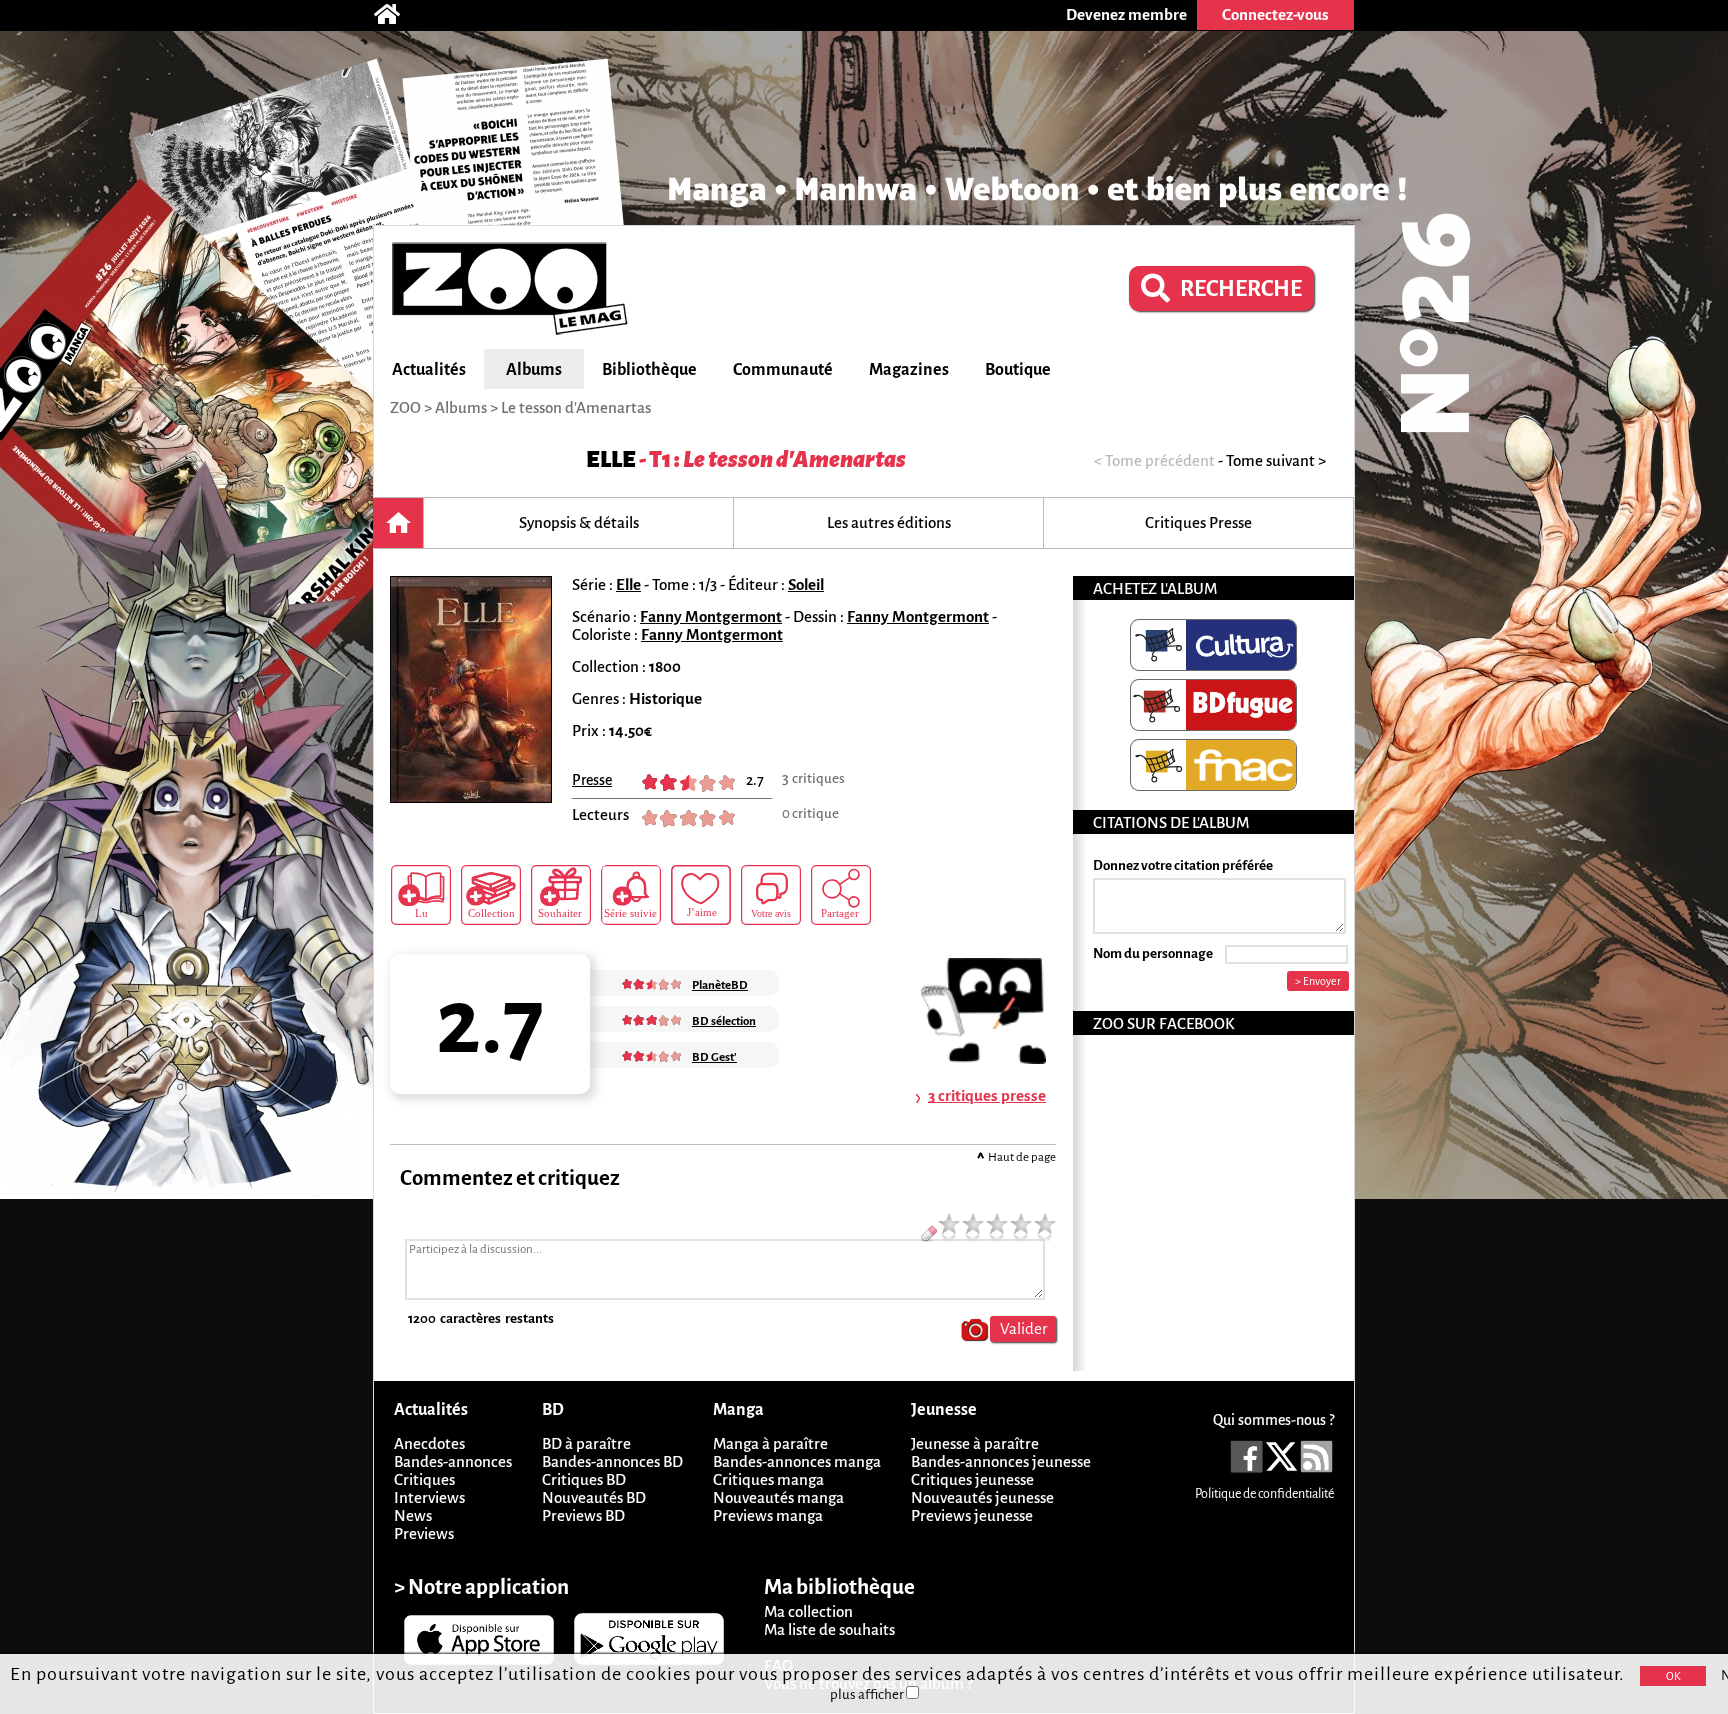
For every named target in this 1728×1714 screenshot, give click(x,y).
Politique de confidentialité (1264, 1494)
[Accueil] (397, 15)
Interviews (429, 1497)
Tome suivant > (1276, 460)
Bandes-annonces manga (797, 1461)
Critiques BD (584, 1479)
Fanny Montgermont (711, 616)
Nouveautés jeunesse (982, 1497)
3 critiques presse (987, 1095)
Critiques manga (768, 1479)
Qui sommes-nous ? (1273, 1420)
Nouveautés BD (594, 1497)
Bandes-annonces (453, 1461)
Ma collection (808, 1611)
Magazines (909, 370)
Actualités (429, 370)
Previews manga (768, 1515)
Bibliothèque (649, 370)
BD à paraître (586, 1443)
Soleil (806, 584)
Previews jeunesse (972, 1515)
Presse (592, 780)
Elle (611, 459)
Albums (534, 370)
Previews (424, 1533)
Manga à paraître (770, 1443)
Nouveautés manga (778, 1497)
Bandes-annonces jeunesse (1001, 1461)
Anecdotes (429, 1443)
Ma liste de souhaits (829, 1629)
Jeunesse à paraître (975, 1443)
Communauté (783, 370)
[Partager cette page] (841, 895)
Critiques (424, 1479)
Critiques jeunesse (972, 1479)
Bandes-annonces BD (612, 1461)
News (413, 1515)
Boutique (1018, 370)
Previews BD (583, 1515)
